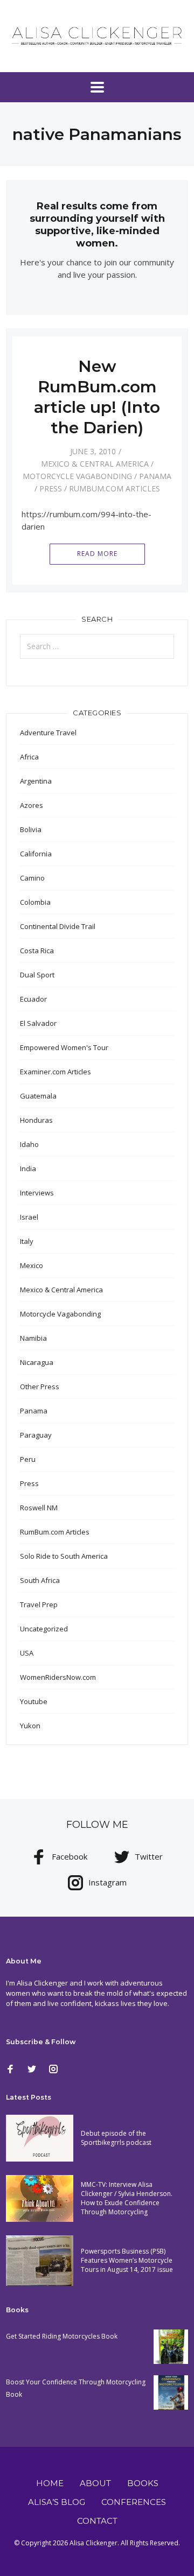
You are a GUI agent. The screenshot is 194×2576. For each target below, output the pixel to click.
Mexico (32, 1265)
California (36, 854)
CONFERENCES (134, 2502)
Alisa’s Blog (57, 2502)
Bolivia (31, 829)
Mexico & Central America (95, 464)
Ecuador (33, 999)
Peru (28, 1459)
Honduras (36, 1120)
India (28, 1169)
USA (27, 1653)
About (95, 2483)
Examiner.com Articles (56, 1072)
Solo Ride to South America (64, 1556)
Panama (155, 476)
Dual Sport (37, 975)
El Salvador (38, 1023)
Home (50, 2483)
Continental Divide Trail (58, 926)
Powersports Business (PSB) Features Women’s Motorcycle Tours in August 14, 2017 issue (127, 2260)
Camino (32, 878)
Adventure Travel (48, 733)
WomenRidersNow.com (58, 1677)
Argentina (36, 781)
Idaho (29, 1144)
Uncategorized (44, 1629)
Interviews (37, 1193)
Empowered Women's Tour (64, 1047)
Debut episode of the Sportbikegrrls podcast (116, 2138)
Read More (97, 554)
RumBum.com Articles (115, 488)
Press (51, 488)
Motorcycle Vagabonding (77, 476)
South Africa (40, 1580)
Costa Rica (37, 951)
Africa (29, 757)
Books (143, 2483)
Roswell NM (39, 1508)
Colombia (35, 902)
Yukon (30, 1726)
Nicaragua (37, 1362)
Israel (29, 1217)
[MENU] (97, 87)
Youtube (34, 1701)
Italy (27, 1241)
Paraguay (36, 1435)
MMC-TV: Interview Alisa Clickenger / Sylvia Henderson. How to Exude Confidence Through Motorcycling (127, 2198)
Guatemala (38, 1096)
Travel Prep (39, 1604)
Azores (32, 805)
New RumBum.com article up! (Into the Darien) (97, 397)
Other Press (40, 1386)
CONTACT (97, 2521)
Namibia (33, 1338)
